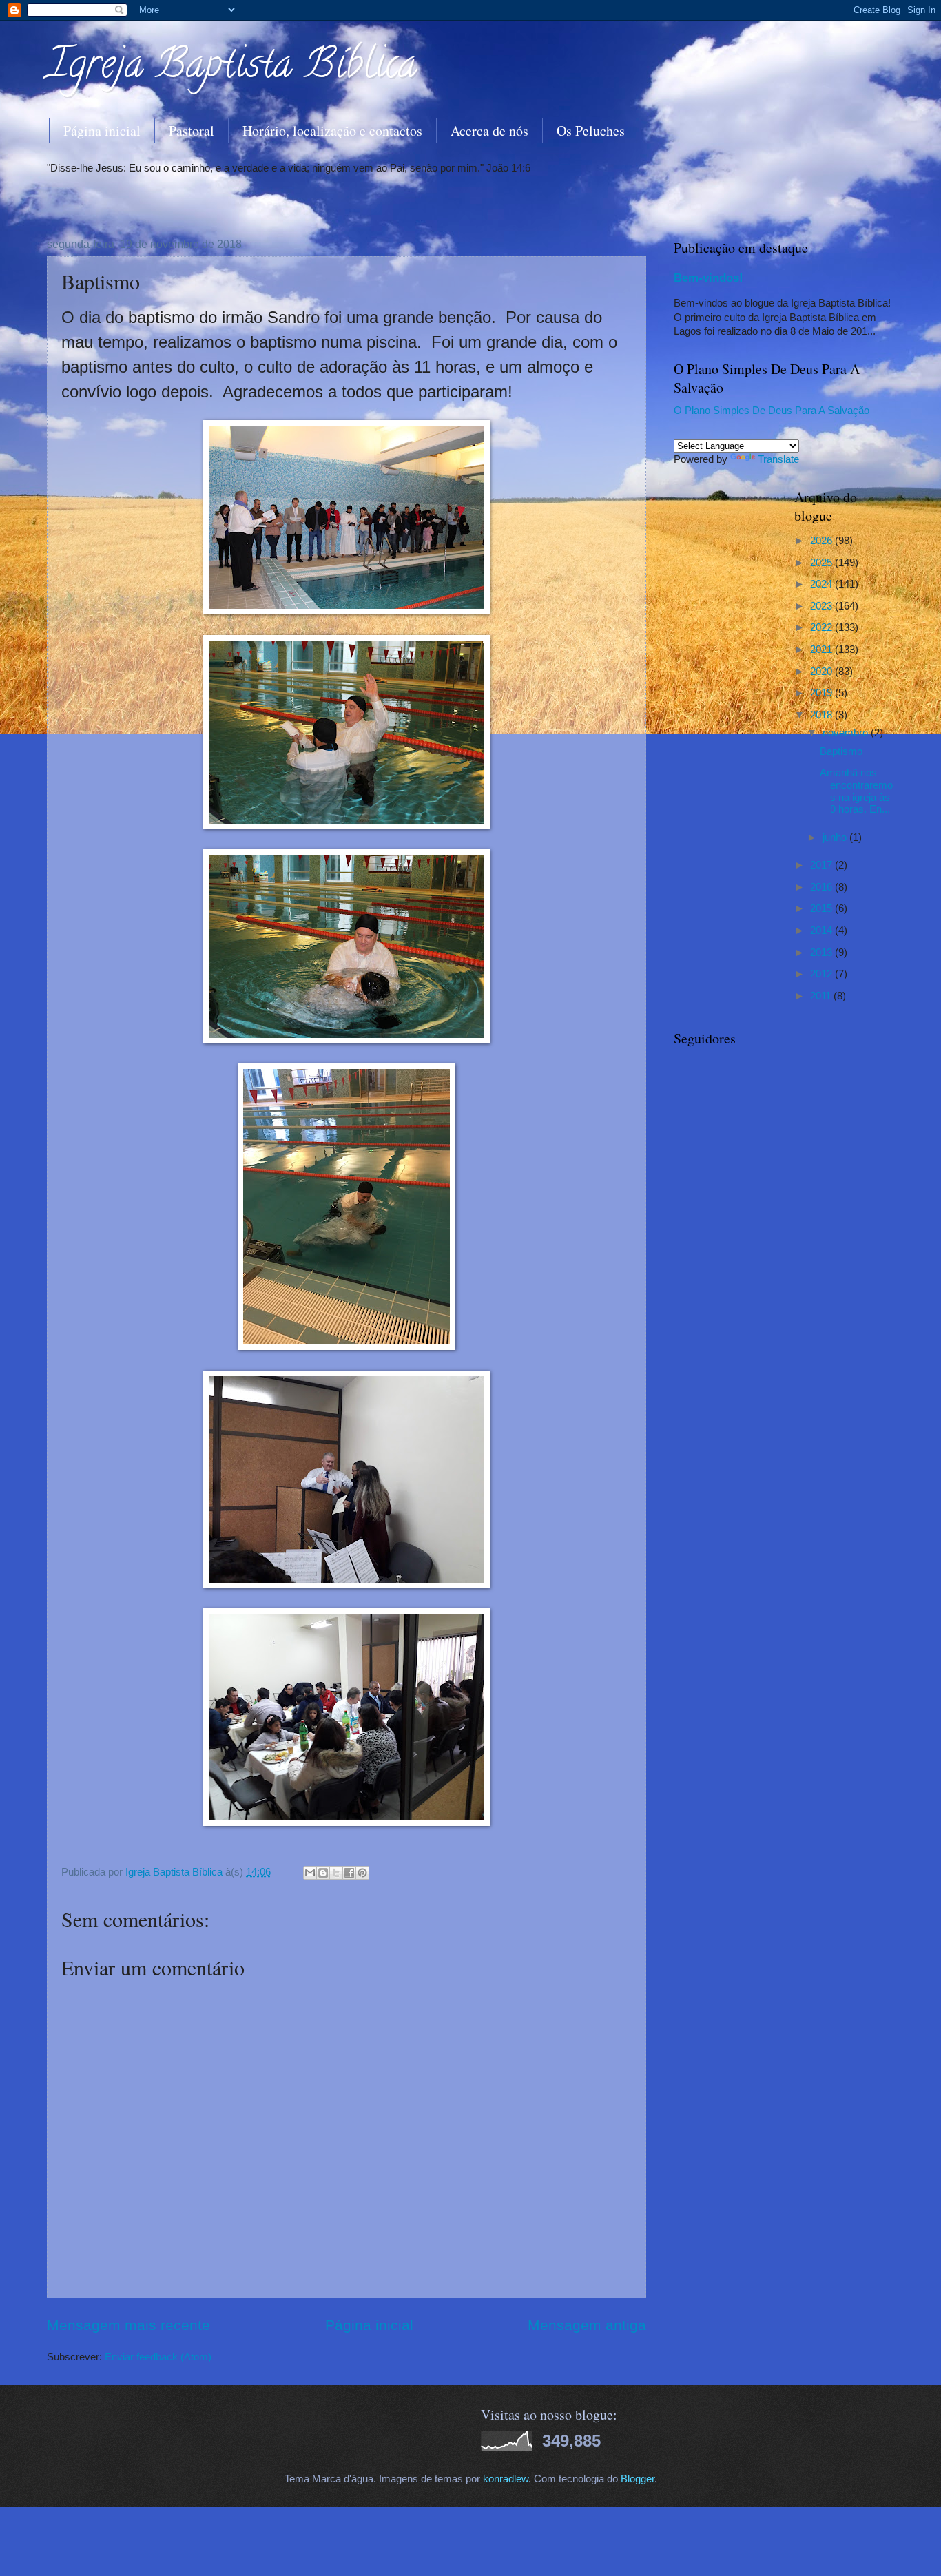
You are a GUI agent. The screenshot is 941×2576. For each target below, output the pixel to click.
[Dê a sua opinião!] (323, 1873)
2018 (823, 715)
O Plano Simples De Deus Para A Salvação (772, 411)
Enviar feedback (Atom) (158, 2357)
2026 (823, 541)
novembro (847, 733)
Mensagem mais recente (128, 2325)
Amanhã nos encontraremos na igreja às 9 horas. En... (856, 791)
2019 (823, 693)
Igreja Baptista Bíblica (232, 68)
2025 (823, 563)
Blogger (638, 2479)
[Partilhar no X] (336, 1873)
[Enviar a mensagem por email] (310, 1873)
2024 (823, 584)
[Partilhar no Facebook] (349, 1873)
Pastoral (192, 131)
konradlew (506, 2479)
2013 (823, 953)
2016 (823, 887)
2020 (823, 672)
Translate (778, 459)
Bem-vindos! (709, 278)
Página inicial (102, 131)
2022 (823, 627)
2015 (823, 908)
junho (836, 838)
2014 (823, 931)
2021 (823, 650)
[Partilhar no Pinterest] (362, 1873)
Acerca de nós (489, 131)
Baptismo (841, 751)
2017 (823, 865)
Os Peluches (591, 131)
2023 (823, 606)
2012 (823, 974)
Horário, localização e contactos (332, 131)
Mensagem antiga (587, 2325)
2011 (822, 996)
